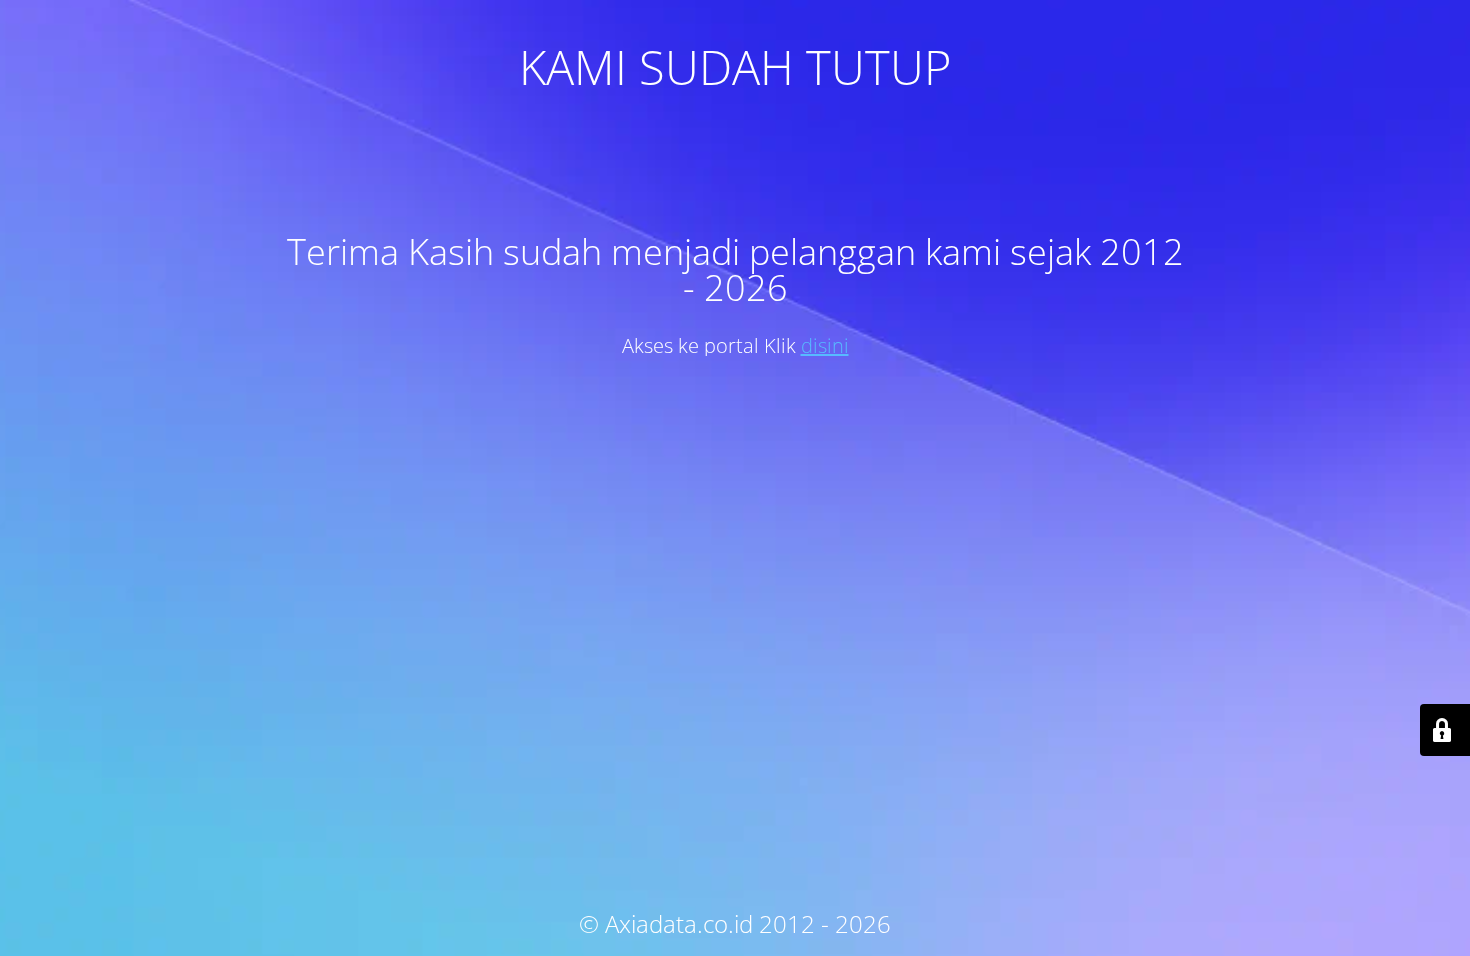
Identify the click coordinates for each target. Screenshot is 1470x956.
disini (825, 345)
